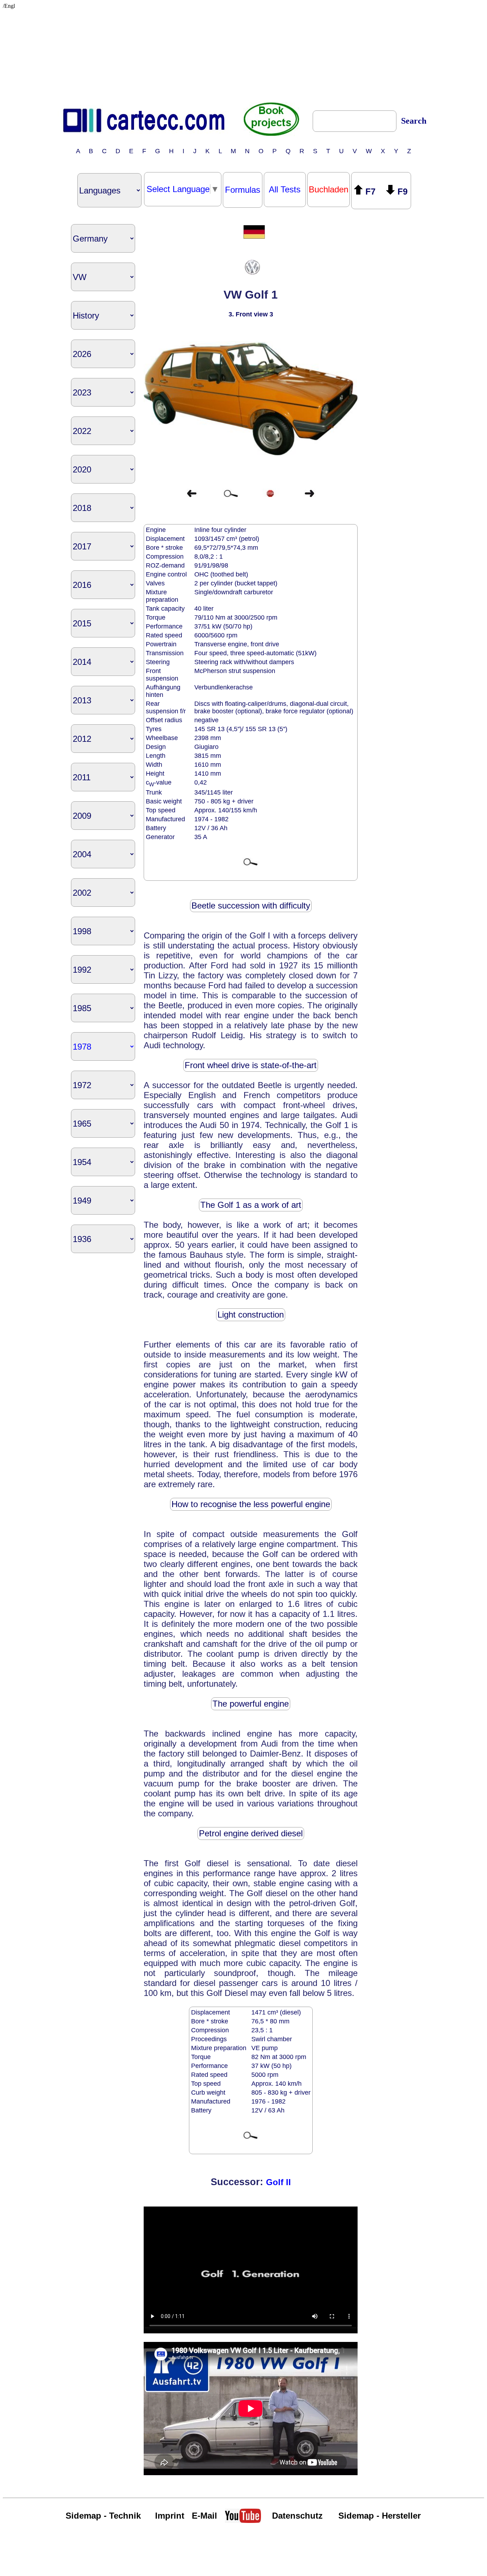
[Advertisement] (243, 54)
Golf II (278, 2182)
